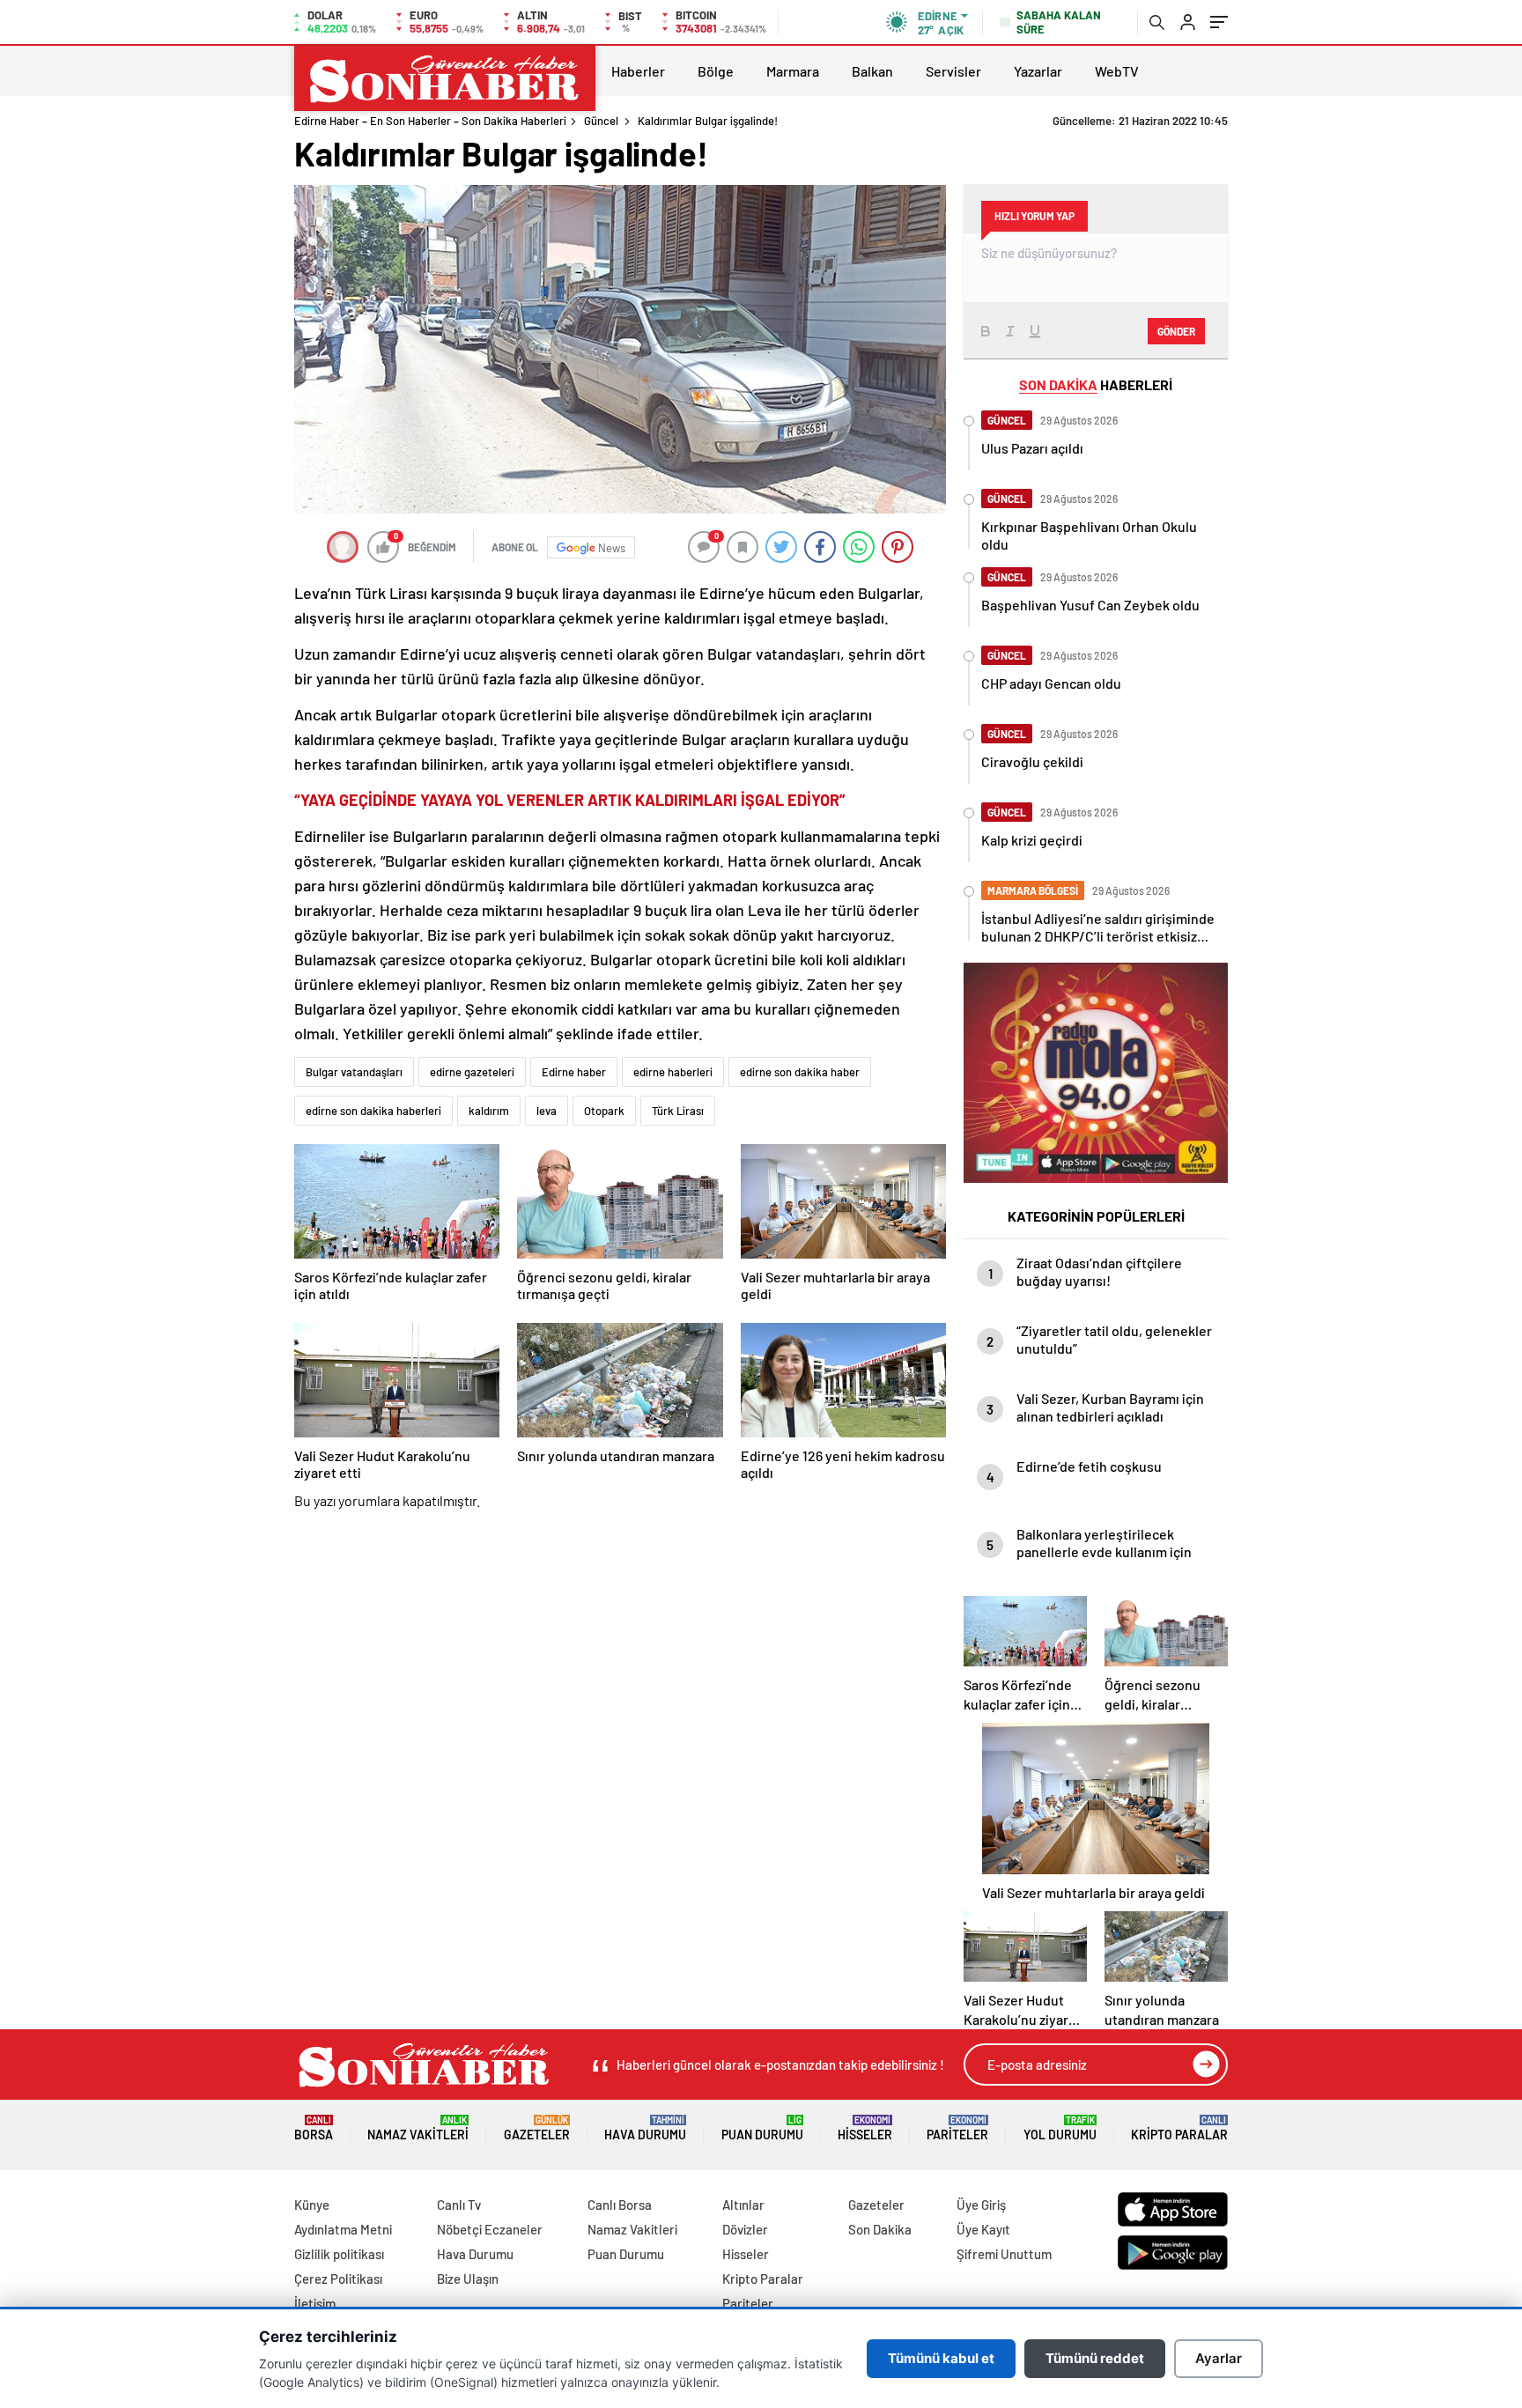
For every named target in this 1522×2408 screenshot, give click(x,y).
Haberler (638, 71)
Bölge (716, 71)
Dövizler (745, 2229)
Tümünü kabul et (941, 2358)
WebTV (1117, 71)
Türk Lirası (678, 1111)
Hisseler (865, 2128)
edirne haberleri (673, 1072)
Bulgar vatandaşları (354, 1072)
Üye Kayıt (983, 2229)
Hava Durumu (645, 2128)
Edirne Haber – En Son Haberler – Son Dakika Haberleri (430, 121)
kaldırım (489, 1111)
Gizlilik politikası (339, 2254)
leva (547, 1111)
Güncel (601, 121)
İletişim (315, 2303)
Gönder (1176, 331)
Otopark (604, 1111)
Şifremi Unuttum (1004, 2254)
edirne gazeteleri (472, 1072)
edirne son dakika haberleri (373, 1111)
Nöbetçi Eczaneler (490, 2229)
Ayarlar (1219, 2358)
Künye (312, 2205)
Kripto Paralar (1179, 2128)
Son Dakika (880, 2229)
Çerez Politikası (338, 2279)
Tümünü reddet (1095, 2358)
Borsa (314, 2128)
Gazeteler (537, 2128)
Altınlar (743, 2205)
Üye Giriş (981, 2205)
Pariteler (957, 2128)
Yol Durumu (1060, 2128)
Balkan (872, 71)
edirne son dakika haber (800, 1072)
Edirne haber (574, 1072)
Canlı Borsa (620, 2205)
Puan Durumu (762, 2128)
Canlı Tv (459, 2205)
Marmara (793, 71)
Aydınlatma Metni (343, 2229)
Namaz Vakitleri (418, 2128)
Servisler (953, 71)
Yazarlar (1038, 71)
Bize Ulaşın (468, 2279)
